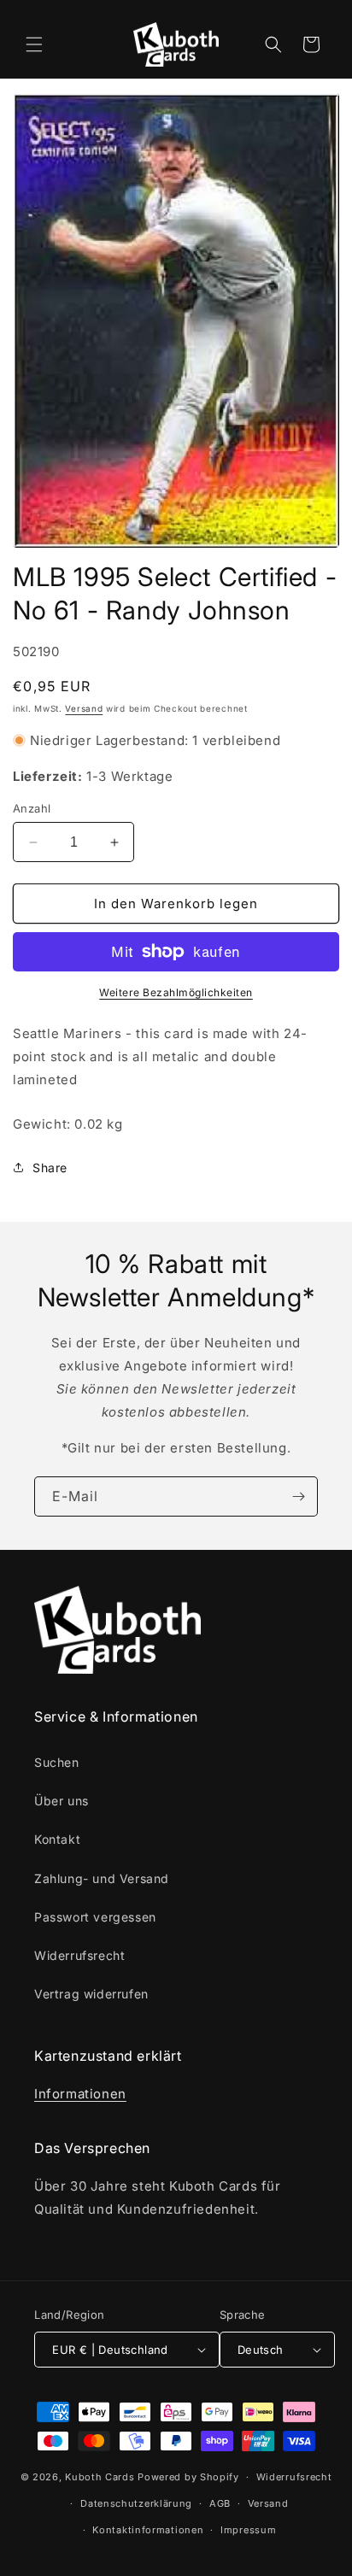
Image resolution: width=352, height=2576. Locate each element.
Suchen (57, 1762)
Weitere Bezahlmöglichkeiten (176, 992)
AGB (220, 2503)
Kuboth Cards (100, 2477)
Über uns (62, 1801)
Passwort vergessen (95, 1917)
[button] (34, 44)
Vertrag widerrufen (91, 1994)
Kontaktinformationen (148, 2530)
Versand (84, 708)
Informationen (80, 2094)
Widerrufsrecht (79, 1955)
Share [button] (50, 1168)
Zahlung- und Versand (102, 1878)
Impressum (248, 2530)
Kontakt (57, 1839)
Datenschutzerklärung (136, 2503)
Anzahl (32, 808)
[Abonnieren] (298, 1496)
